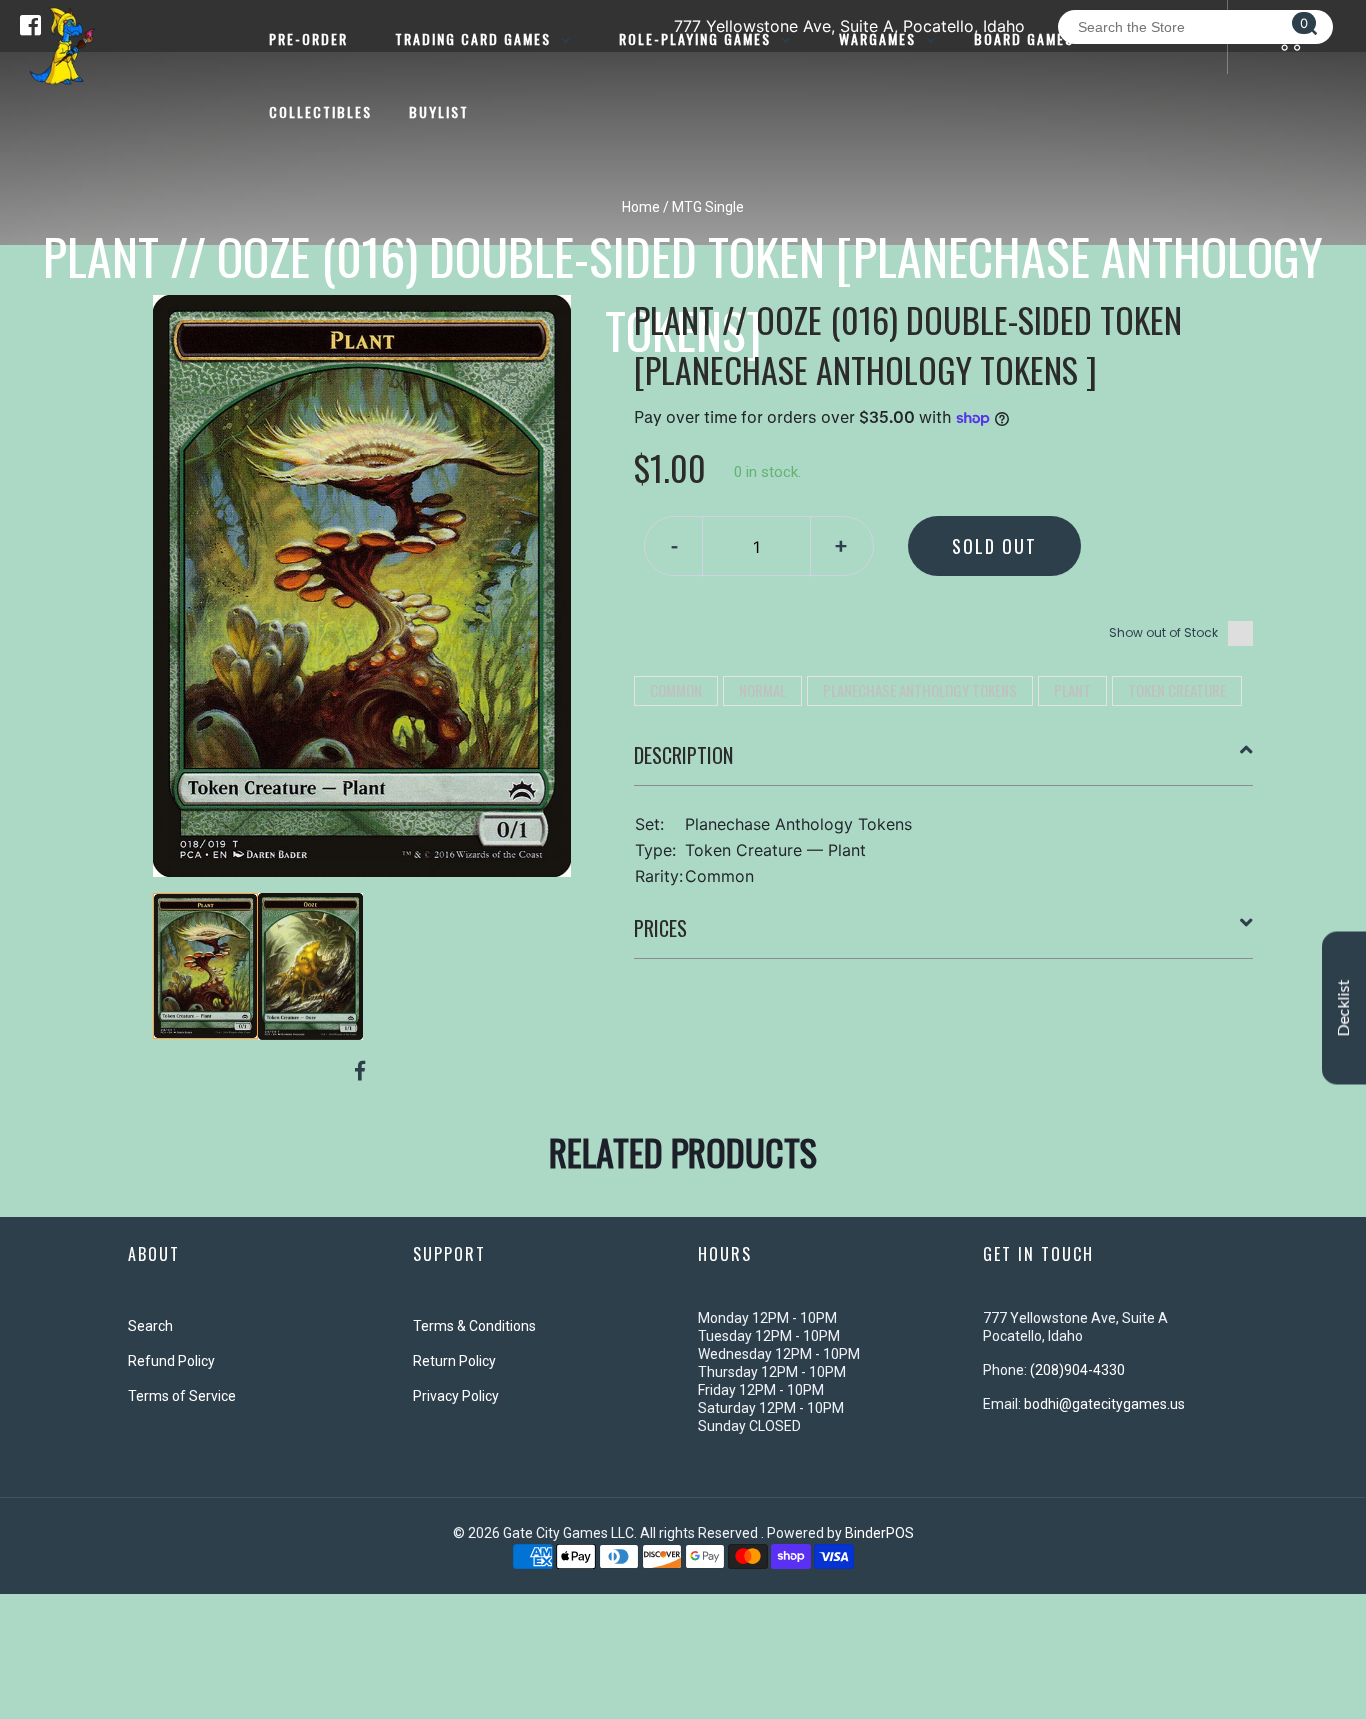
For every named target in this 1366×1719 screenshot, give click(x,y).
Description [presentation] (683, 755)
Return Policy (454, 1361)
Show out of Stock (1163, 632)
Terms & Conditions (474, 1326)
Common (676, 690)
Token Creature (1177, 690)
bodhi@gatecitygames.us (1104, 1404)
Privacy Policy (456, 1396)
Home (641, 207)
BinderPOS (879, 1533)
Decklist (1344, 1007)
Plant (1072, 690)
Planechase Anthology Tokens (920, 690)
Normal (762, 690)
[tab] (944, 763)
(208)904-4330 (1077, 1370)
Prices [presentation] (660, 928)
